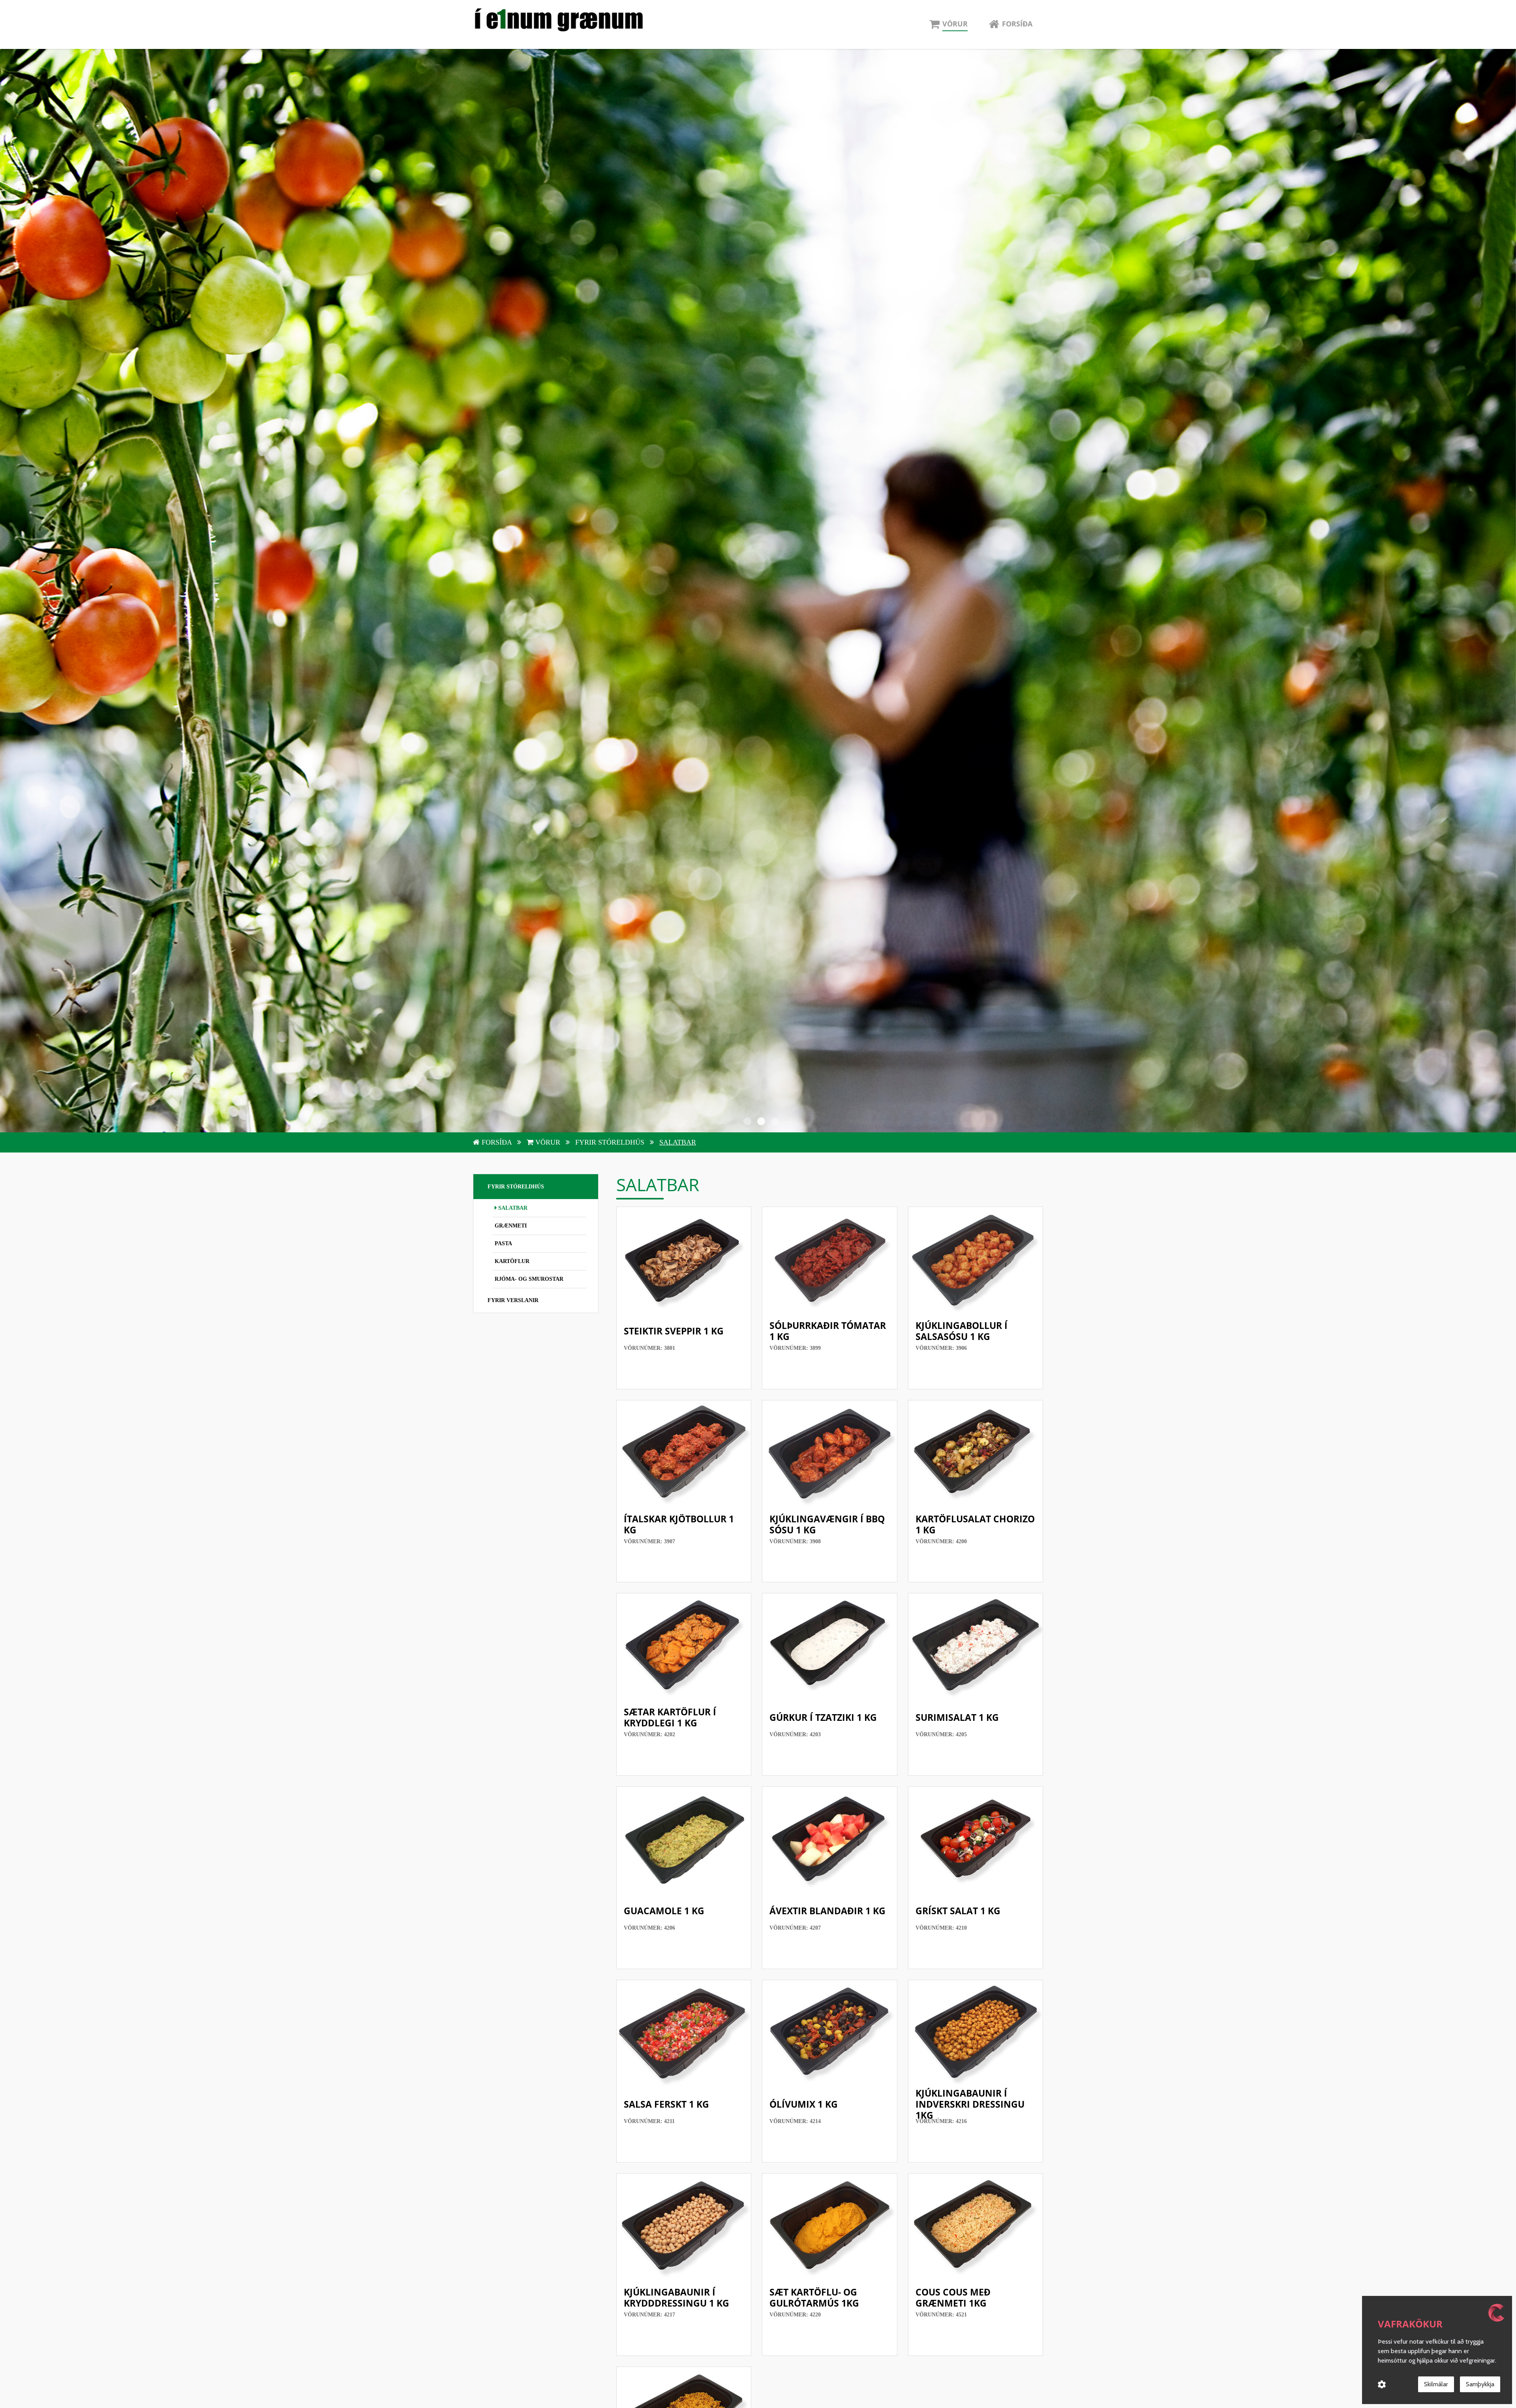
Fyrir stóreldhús (611, 1142)
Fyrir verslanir (513, 1300)
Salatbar (678, 1142)
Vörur (548, 1142)
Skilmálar (1436, 2384)
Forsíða (497, 1142)
